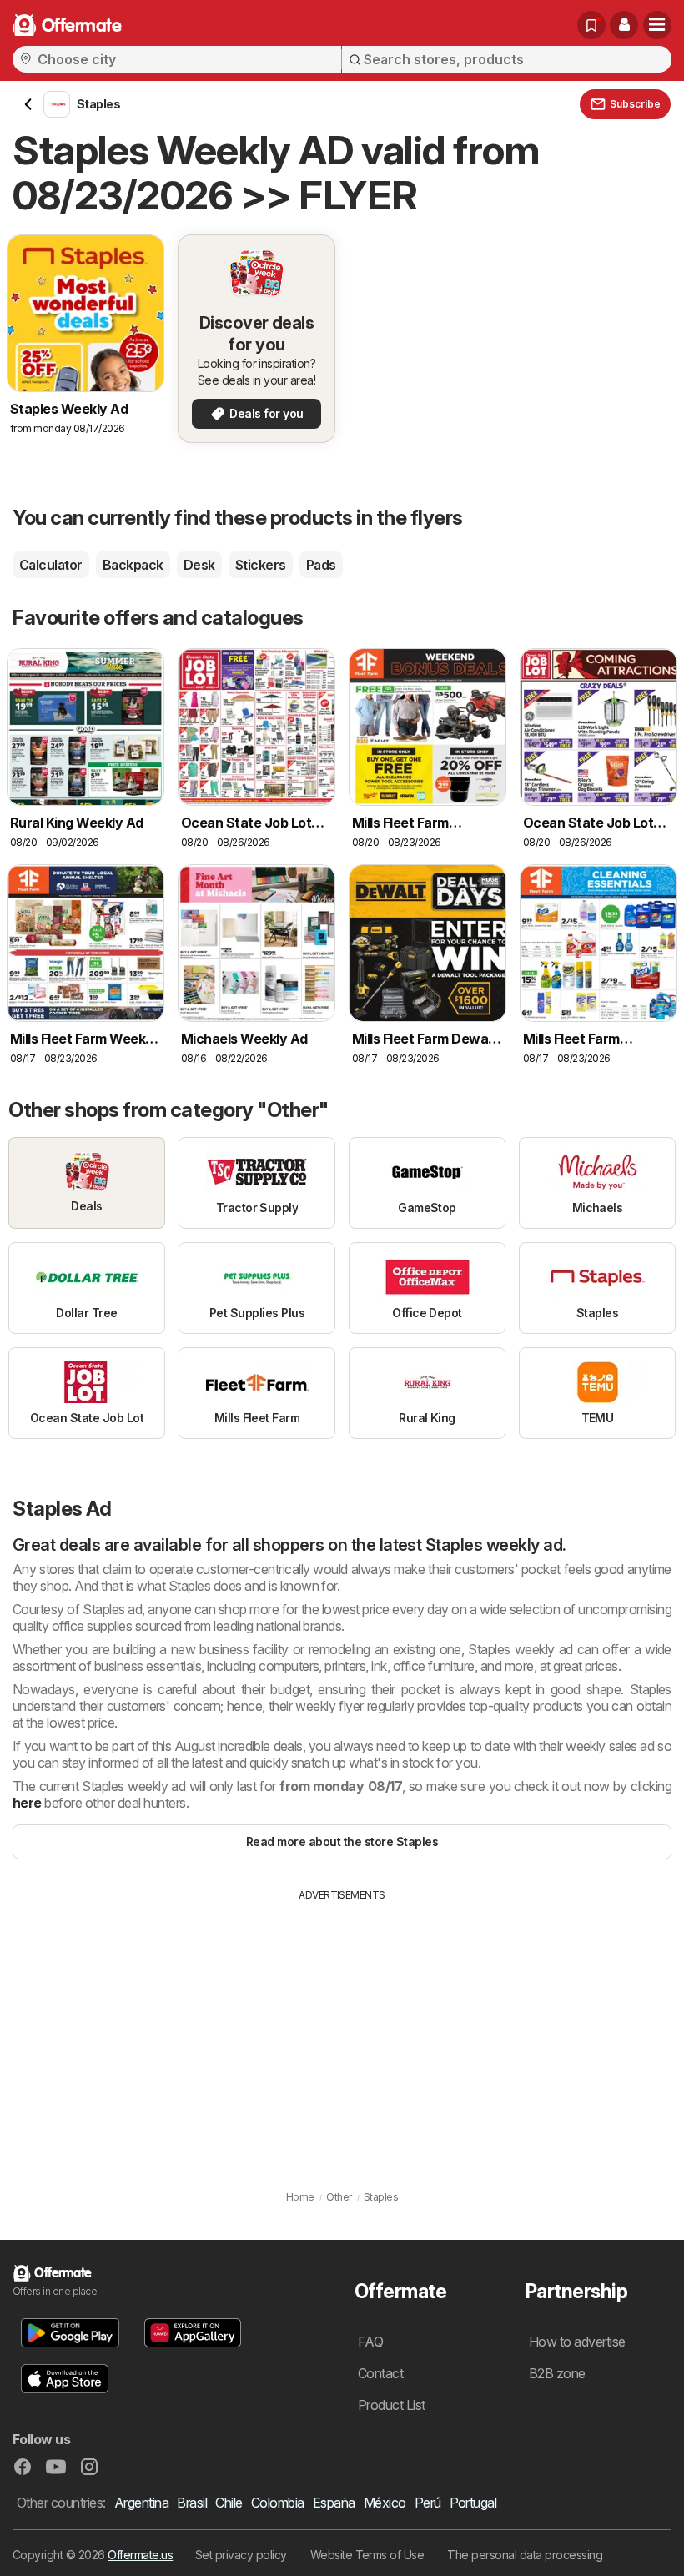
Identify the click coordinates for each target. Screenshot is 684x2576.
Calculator (51, 565)
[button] (624, 25)
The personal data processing (525, 2555)
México (385, 2503)
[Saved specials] (591, 25)
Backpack (133, 565)
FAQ (370, 2342)
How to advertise (577, 2342)
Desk (199, 565)
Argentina (141, 2503)
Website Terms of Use (367, 2555)
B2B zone (557, 2373)
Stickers (261, 565)
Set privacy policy (241, 2555)
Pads (321, 565)
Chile (229, 2503)
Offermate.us (140, 2555)
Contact (380, 2373)
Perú (428, 2503)
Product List (392, 2405)
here (27, 1803)
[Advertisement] (342, 2028)
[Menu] (657, 25)
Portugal (473, 2503)
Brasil (192, 2503)
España (334, 2503)
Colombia (278, 2503)
